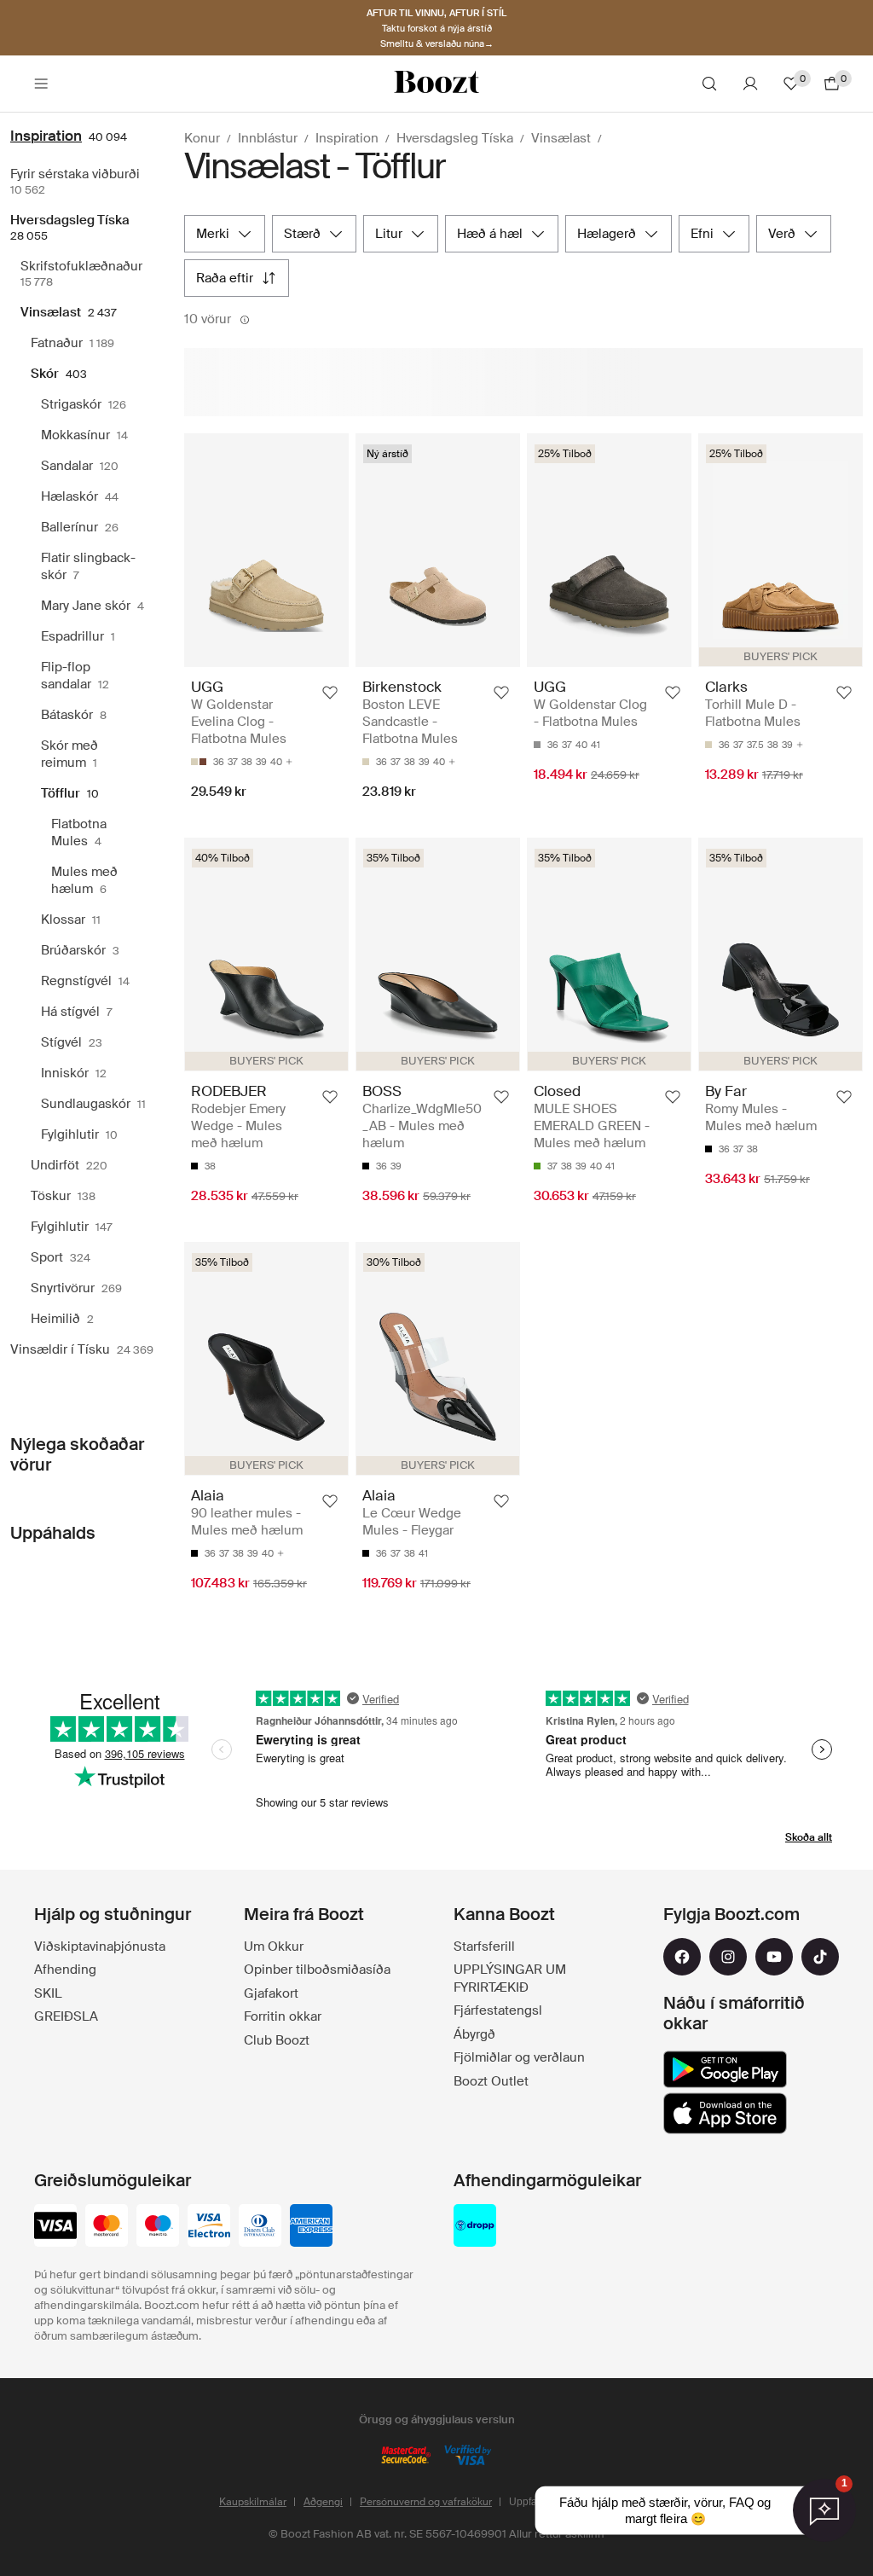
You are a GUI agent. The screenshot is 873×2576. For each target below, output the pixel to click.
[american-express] (311, 2227)
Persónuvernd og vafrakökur (426, 2502)
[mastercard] (107, 2227)
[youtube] (774, 1957)
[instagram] (728, 1957)
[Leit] (709, 84)
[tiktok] (820, 1957)
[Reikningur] (750, 84)
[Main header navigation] (41, 84)
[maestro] (158, 2227)
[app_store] (725, 2114)
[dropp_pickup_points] (475, 2227)
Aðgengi (323, 2502)
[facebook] (682, 1957)
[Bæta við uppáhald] (330, 693)
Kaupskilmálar (253, 2502)
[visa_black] (55, 2227)
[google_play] (725, 2069)
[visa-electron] (209, 2227)
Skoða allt (809, 1837)
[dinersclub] (260, 2227)
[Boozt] (436, 84)
